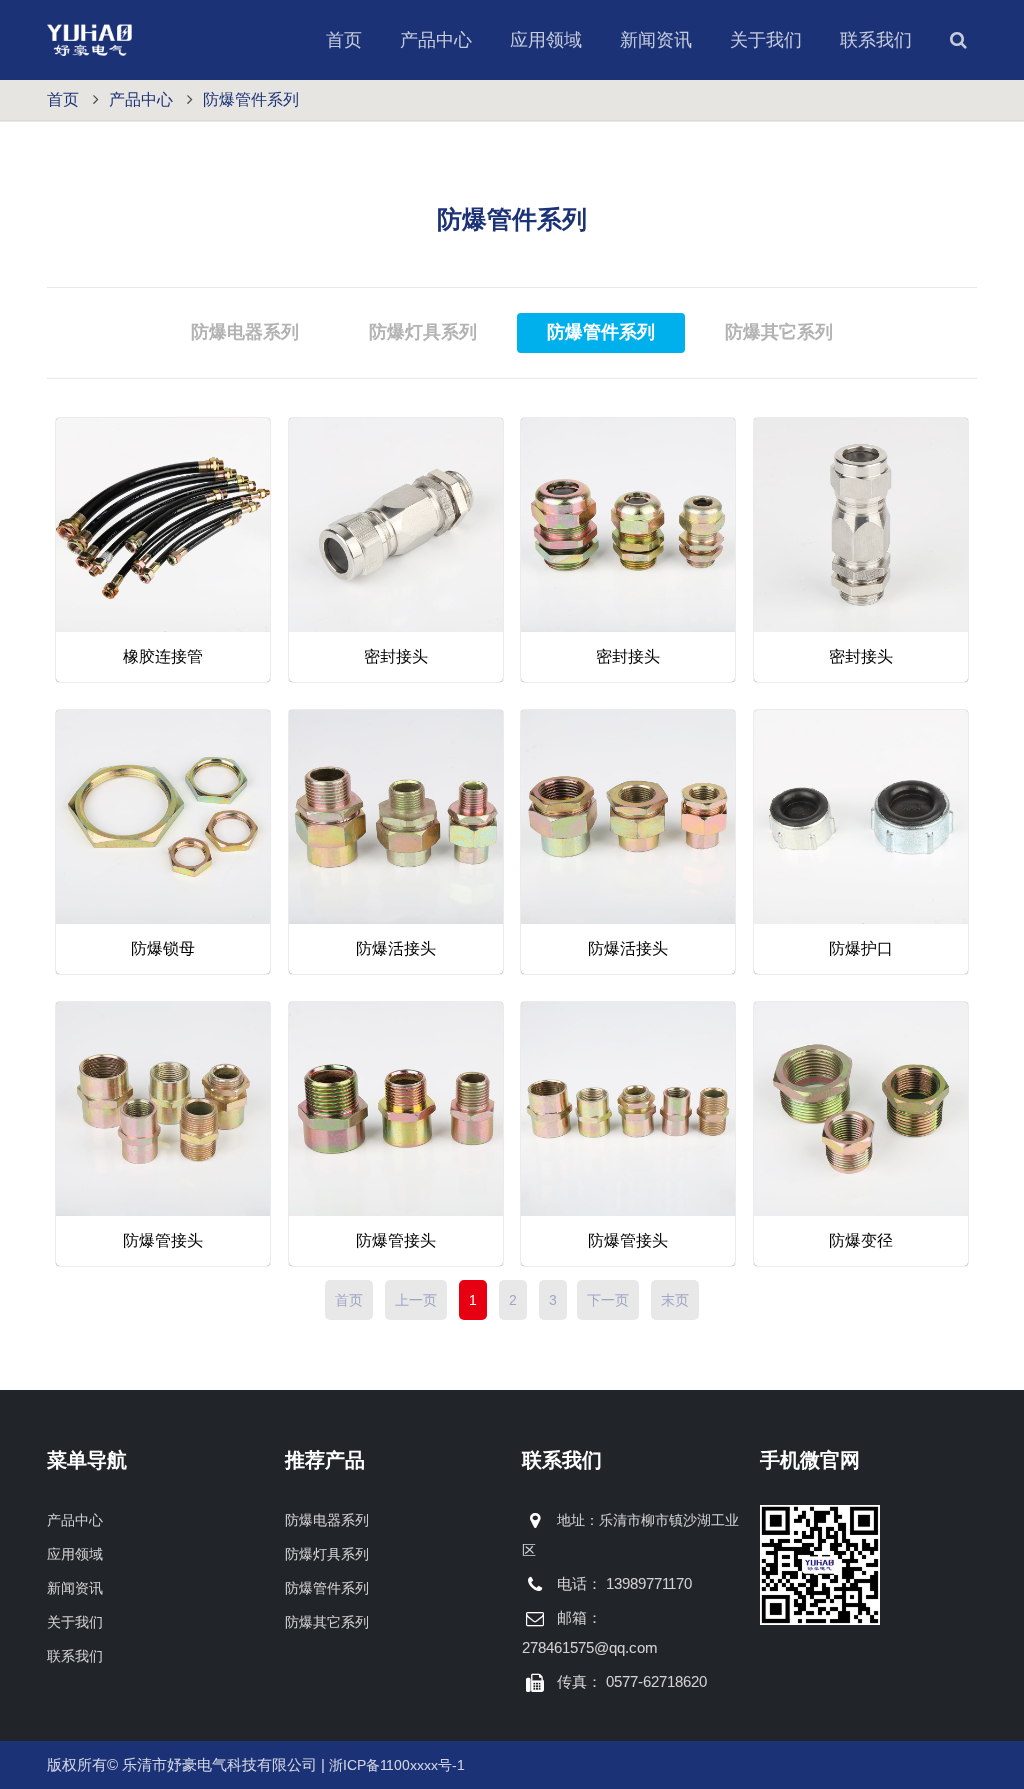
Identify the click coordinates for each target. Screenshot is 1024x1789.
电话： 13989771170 (624, 1583)
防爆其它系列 (327, 1622)
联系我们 (876, 40)
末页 (675, 1300)
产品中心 (436, 40)
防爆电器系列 (327, 1520)
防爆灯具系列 (327, 1554)
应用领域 (546, 40)
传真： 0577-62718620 (632, 1681)
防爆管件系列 (251, 99)
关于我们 (766, 40)
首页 (344, 40)
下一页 (608, 1300)
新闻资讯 (656, 40)
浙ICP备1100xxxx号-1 (397, 1765)
